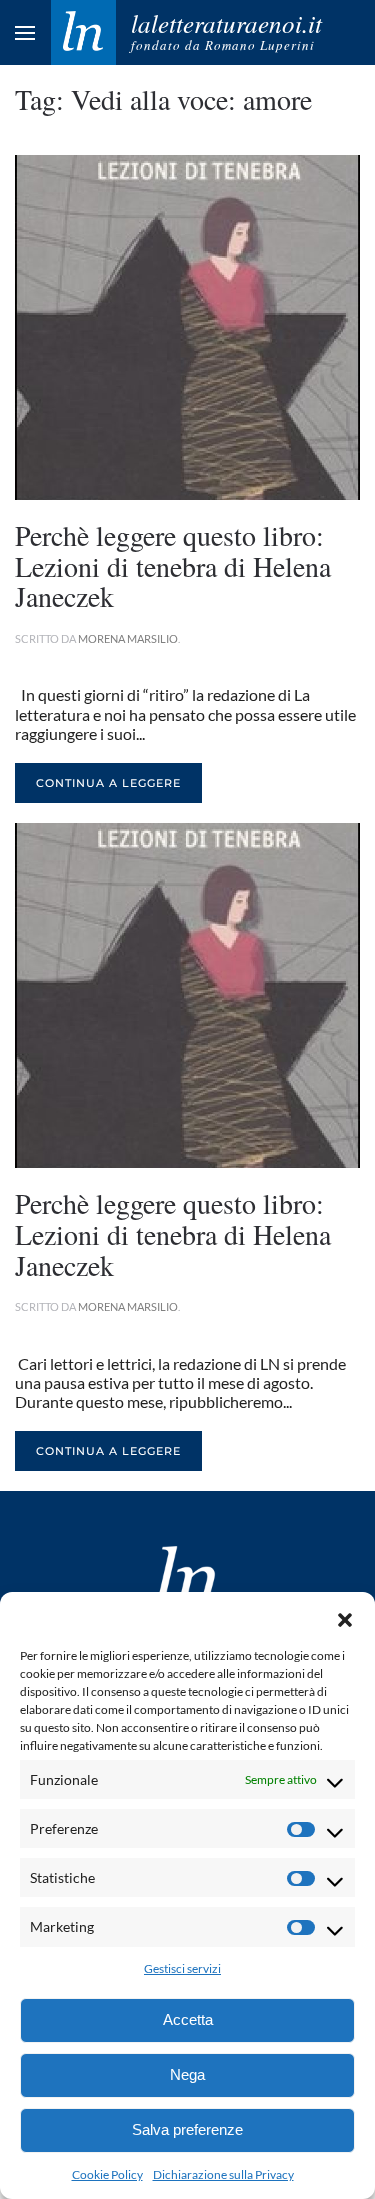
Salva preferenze (187, 2129)
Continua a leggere (108, 783)
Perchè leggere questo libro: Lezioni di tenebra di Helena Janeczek (173, 566)
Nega (187, 2074)
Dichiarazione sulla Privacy (223, 2174)
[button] (345, 1617)
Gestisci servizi (182, 1968)
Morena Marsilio (128, 638)
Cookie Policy (107, 2174)
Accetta (188, 2019)
